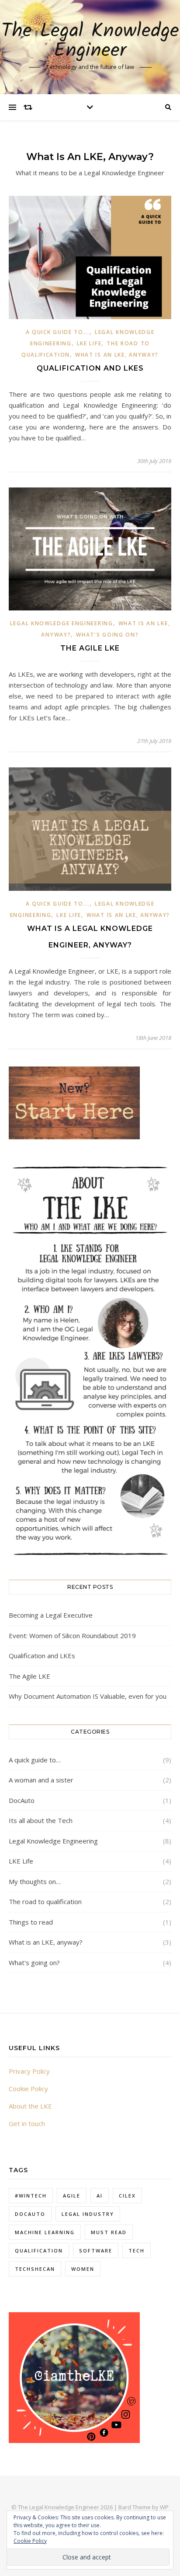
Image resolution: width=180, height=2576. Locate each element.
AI (100, 2196)
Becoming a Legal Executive (51, 1615)
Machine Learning (45, 2232)
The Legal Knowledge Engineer (90, 41)
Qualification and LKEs (90, 368)
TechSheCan (35, 2269)
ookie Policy (30, 2089)
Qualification (39, 2251)
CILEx (127, 2196)
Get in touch (27, 2123)
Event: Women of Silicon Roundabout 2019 (72, 1636)
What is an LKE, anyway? (117, 355)
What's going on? (107, 635)
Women (83, 2269)
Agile (72, 2196)
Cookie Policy (30, 2541)
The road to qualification (45, 1901)
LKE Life (89, 343)
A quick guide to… (35, 1760)
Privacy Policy (29, 2071)
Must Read (109, 2232)
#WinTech (31, 2196)
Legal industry (88, 2214)
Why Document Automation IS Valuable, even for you (88, 1696)
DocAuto (22, 1800)
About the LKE (30, 2106)
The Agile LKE (90, 648)
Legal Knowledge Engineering (62, 623)
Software (96, 2251)
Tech (137, 2251)
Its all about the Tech (41, 1820)
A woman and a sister (41, 1780)
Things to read (31, 1922)
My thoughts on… (35, 1881)
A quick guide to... (58, 332)
